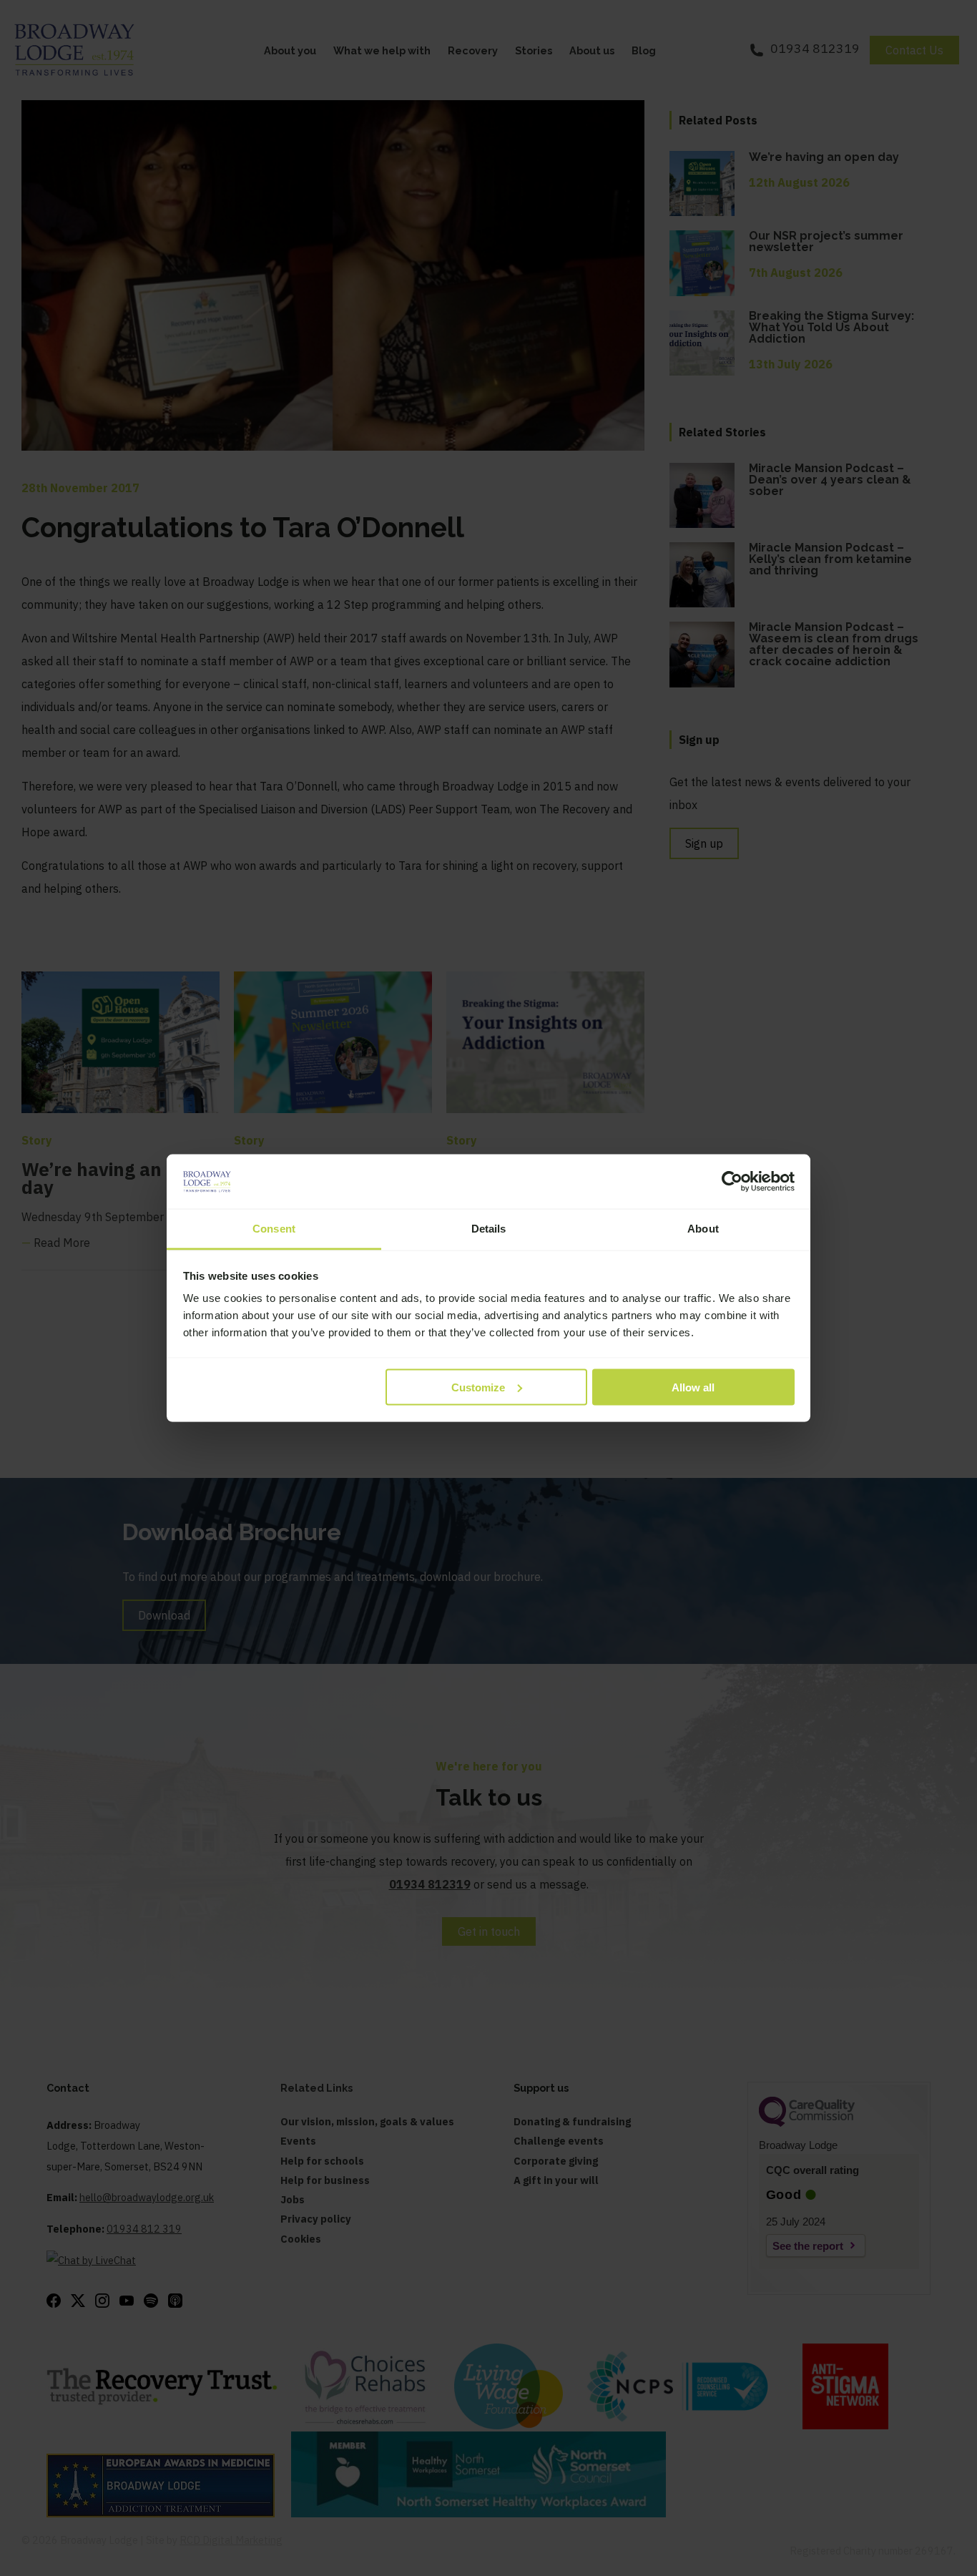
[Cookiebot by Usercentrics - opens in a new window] (732, 1182)
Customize (478, 1387)
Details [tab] (489, 1229)
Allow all (693, 1387)
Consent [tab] (274, 1229)
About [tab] (703, 1229)
